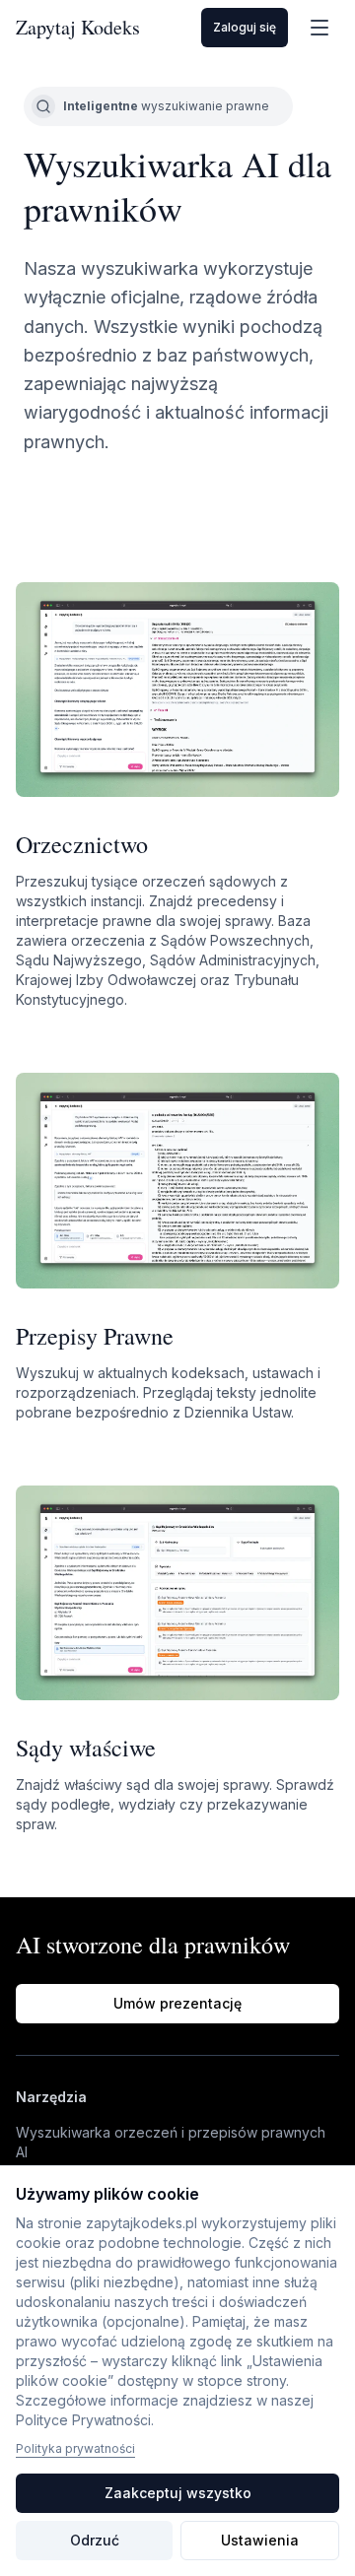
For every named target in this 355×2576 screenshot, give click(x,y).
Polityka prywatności (75, 2448)
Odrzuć (95, 2540)
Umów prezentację (177, 2003)
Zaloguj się (245, 27)
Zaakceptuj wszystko (178, 2493)
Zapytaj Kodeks (78, 27)
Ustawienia (260, 2540)
